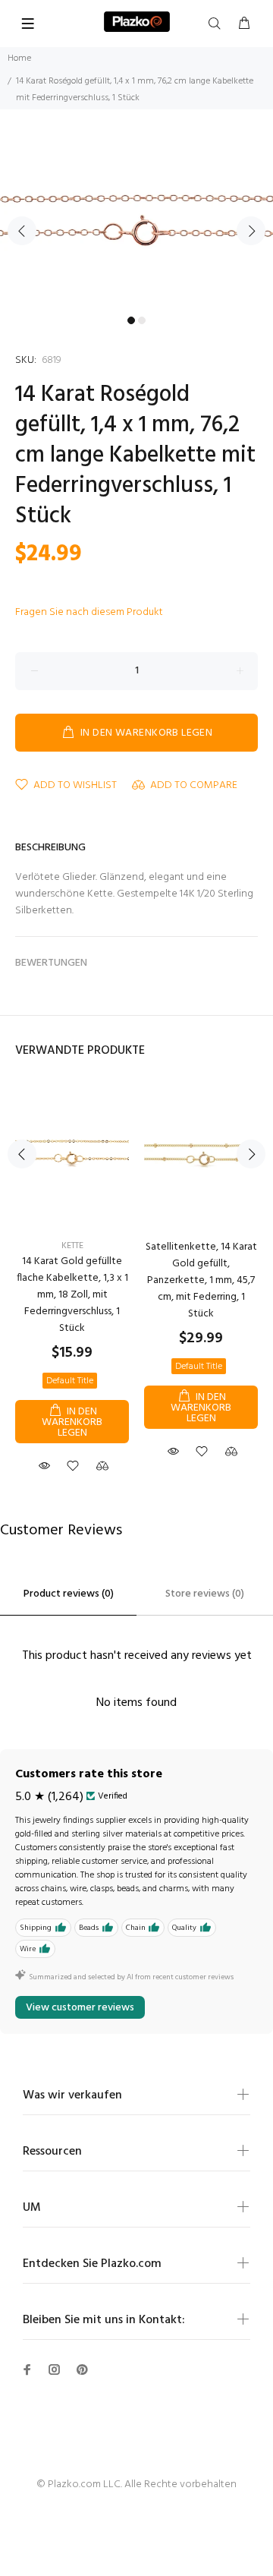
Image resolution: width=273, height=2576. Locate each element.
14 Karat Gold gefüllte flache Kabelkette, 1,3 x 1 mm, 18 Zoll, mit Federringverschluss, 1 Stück (72, 1295)
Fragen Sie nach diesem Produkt (89, 612)
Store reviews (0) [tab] (205, 1594)
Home (19, 58)
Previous (22, 231)
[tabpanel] (136, 222)
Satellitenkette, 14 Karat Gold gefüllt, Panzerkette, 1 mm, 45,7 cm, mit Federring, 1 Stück (201, 1280)
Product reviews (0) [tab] (69, 1594)
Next (251, 231)
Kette (72, 1246)
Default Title (70, 1381)
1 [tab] (131, 320)
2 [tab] (142, 320)
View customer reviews (80, 2008)
